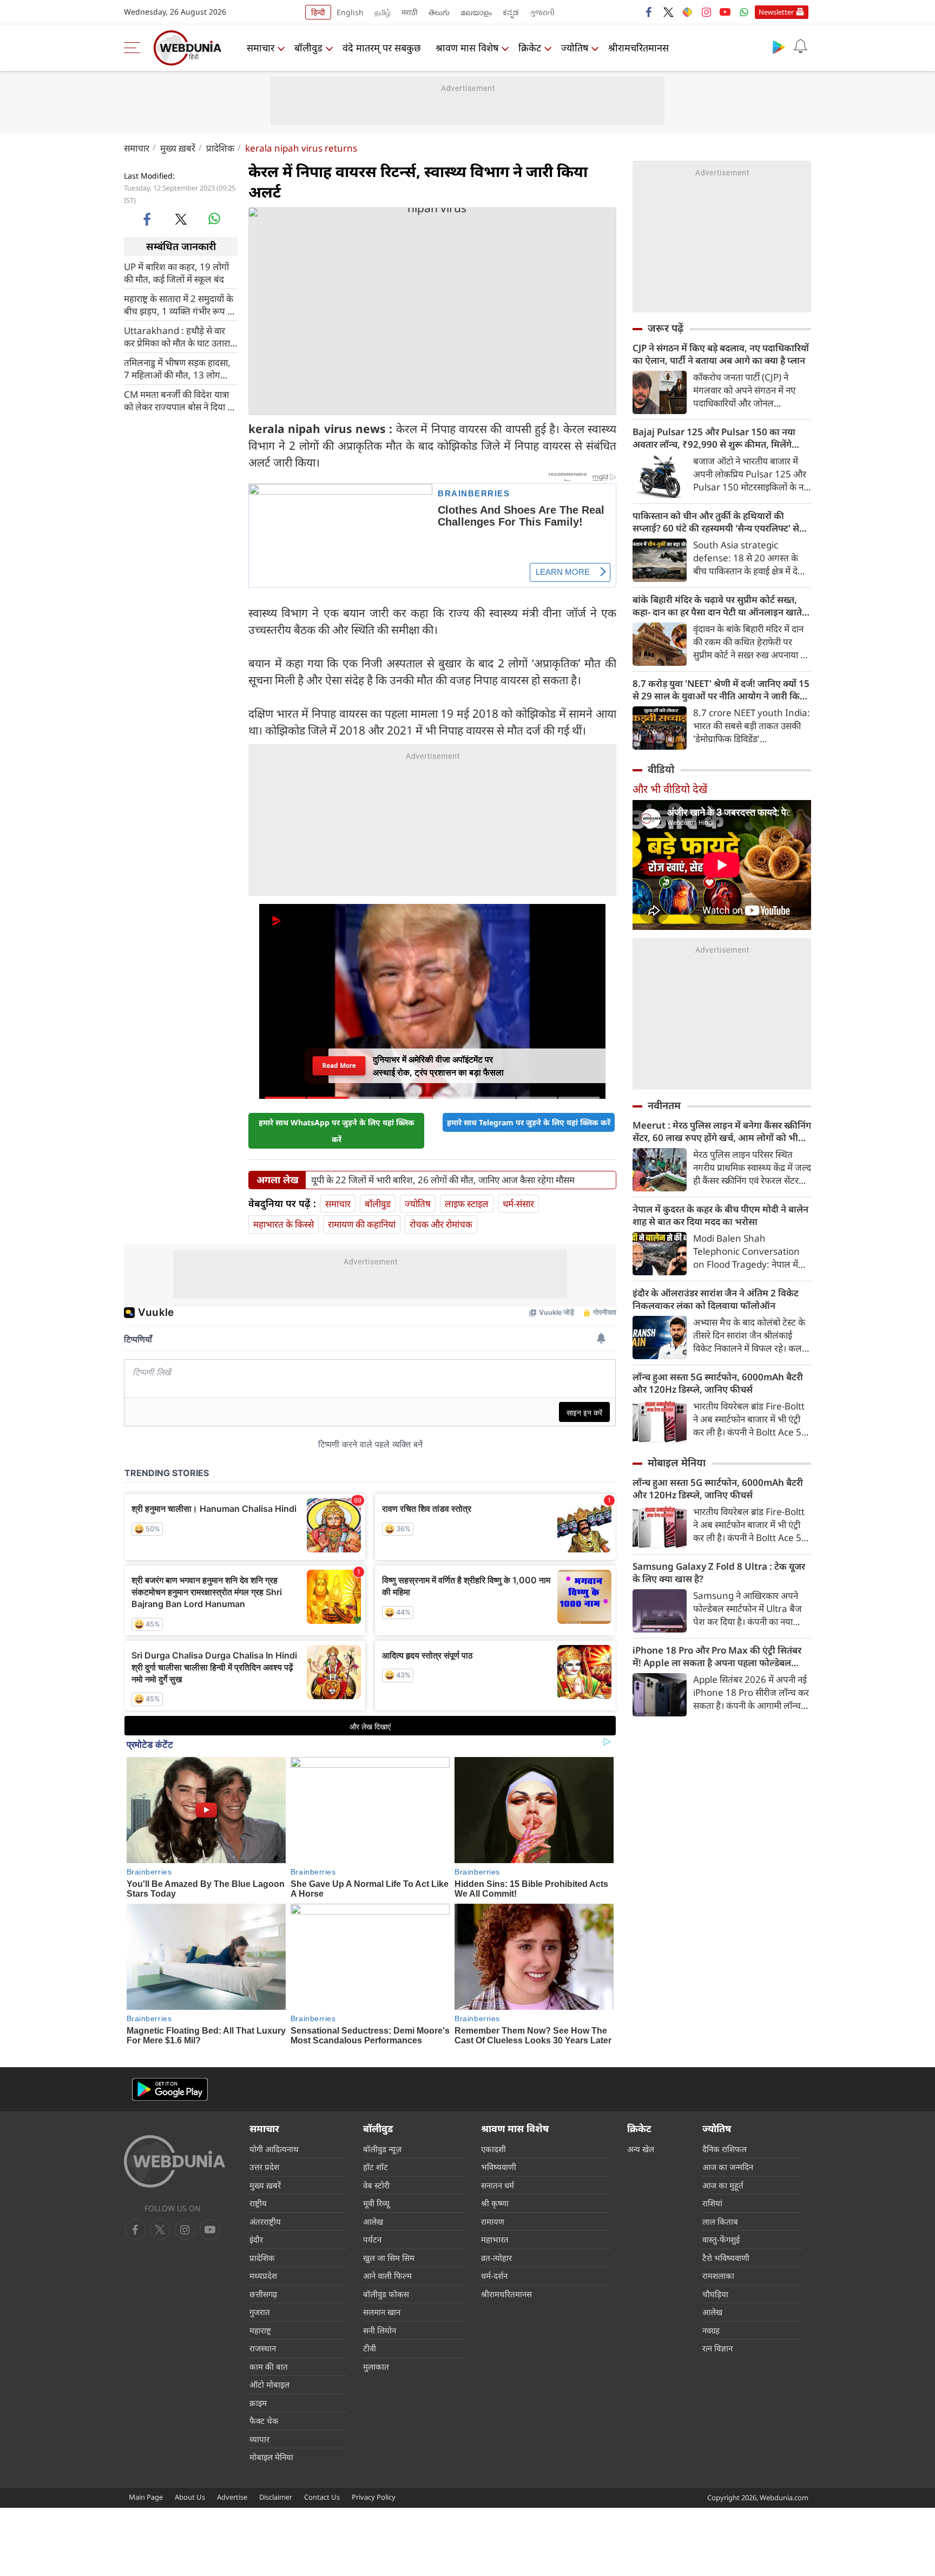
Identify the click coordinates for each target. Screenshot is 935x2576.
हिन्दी (318, 12)
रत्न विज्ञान (717, 2348)
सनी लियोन (380, 2330)
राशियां (712, 2203)
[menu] (135, 48)
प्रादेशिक (220, 148)
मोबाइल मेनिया (677, 1463)
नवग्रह (711, 2330)
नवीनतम (664, 1105)
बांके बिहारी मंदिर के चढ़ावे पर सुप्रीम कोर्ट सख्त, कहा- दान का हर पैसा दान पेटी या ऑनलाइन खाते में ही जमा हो (721, 606)
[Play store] (779, 47)
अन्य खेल (641, 2149)
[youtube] (725, 12)
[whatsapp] (214, 219)
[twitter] (668, 12)
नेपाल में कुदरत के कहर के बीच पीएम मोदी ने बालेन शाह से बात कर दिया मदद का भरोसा (720, 1215)
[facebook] (649, 12)
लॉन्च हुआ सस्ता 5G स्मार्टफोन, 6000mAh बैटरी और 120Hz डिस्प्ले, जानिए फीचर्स (718, 1383)
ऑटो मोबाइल (269, 2384)
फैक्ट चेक (264, 2421)
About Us (190, 2497)
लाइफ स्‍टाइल (467, 1204)
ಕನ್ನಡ (511, 12)
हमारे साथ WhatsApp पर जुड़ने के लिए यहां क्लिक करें (337, 1131)
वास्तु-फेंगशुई (721, 2239)
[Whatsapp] (744, 12)
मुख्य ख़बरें (178, 148)
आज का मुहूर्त (723, 2185)
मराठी (410, 12)
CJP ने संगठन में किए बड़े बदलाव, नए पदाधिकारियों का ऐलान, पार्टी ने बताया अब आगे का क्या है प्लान (721, 354)
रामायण (493, 2221)
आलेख (373, 2221)
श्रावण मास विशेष (467, 48)
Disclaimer (276, 2497)
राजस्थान (263, 2348)
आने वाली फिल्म (387, 2276)
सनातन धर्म (498, 2185)
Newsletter (776, 12)
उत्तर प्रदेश (264, 2167)
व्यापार (259, 2439)
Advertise (232, 2497)
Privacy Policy (374, 2497)
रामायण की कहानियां (362, 1224)
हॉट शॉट (376, 2167)
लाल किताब (720, 2221)
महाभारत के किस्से (284, 1224)
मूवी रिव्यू (376, 2203)
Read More (339, 1065)
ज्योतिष (575, 48)
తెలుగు (439, 12)
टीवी (370, 2348)
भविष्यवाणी (499, 2167)
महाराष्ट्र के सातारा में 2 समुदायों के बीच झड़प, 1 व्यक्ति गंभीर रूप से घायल (179, 304)
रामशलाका (718, 2276)
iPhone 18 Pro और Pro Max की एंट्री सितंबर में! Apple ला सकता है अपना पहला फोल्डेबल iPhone (717, 1656)
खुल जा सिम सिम (389, 2258)
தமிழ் (383, 12)
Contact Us (322, 2497)
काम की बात (269, 2367)
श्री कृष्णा (495, 2203)
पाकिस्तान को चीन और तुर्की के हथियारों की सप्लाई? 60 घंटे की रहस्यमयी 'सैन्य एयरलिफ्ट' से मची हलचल (716, 522)
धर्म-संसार (518, 1204)
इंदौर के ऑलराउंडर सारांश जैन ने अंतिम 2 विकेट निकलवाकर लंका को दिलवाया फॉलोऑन (716, 1299)
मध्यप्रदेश (263, 2276)
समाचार (261, 48)
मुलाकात (376, 2367)
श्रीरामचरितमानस (638, 48)
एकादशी (493, 2149)
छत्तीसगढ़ (263, 2294)
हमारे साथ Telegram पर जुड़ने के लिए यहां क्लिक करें (529, 1122)
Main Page (146, 2497)
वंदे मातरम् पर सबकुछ (382, 48)
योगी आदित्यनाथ (274, 2149)
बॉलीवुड (308, 48)
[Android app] (170, 2090)
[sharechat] (687, 12)
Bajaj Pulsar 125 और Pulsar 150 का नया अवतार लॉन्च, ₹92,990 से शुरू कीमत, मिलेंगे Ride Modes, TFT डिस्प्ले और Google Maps (719, 438)
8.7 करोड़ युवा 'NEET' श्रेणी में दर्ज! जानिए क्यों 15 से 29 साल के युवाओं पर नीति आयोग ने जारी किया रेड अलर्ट (721, 690)
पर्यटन (372, 2239)
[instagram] (706, 12)
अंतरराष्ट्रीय (265, 2221)
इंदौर (256, 2239)
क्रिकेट (530, 48)
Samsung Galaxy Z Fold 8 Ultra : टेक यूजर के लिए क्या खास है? (719, 1572)
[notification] (800, 47)
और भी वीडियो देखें (670, 789)
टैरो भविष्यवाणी (726, 2258)
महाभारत (495, 2239)
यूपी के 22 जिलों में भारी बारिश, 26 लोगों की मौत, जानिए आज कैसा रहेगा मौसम (443, 1180)
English (350, 12)
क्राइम (258, 2403)
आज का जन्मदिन (728, 2167)
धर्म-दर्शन (494, 2276)
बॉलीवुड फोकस (386, 2294)
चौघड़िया (715, 2294)
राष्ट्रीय (258, 2203)
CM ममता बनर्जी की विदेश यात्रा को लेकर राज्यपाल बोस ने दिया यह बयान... (181, 400)
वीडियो (661, 769)
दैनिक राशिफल (725, 2149)
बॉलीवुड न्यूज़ (382, 2149)
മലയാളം (476, 12)
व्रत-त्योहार (496, 2258)
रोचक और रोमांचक (441, 1224)
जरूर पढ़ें (666, 328)
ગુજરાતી (542, 12)
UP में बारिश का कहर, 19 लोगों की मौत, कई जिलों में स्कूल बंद (176, 272)
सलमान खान (382, 2312)
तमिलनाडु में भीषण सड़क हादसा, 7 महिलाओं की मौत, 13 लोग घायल (177, 368)
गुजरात (260, 2312)
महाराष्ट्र (260, 2330)
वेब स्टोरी (376, 2185)
